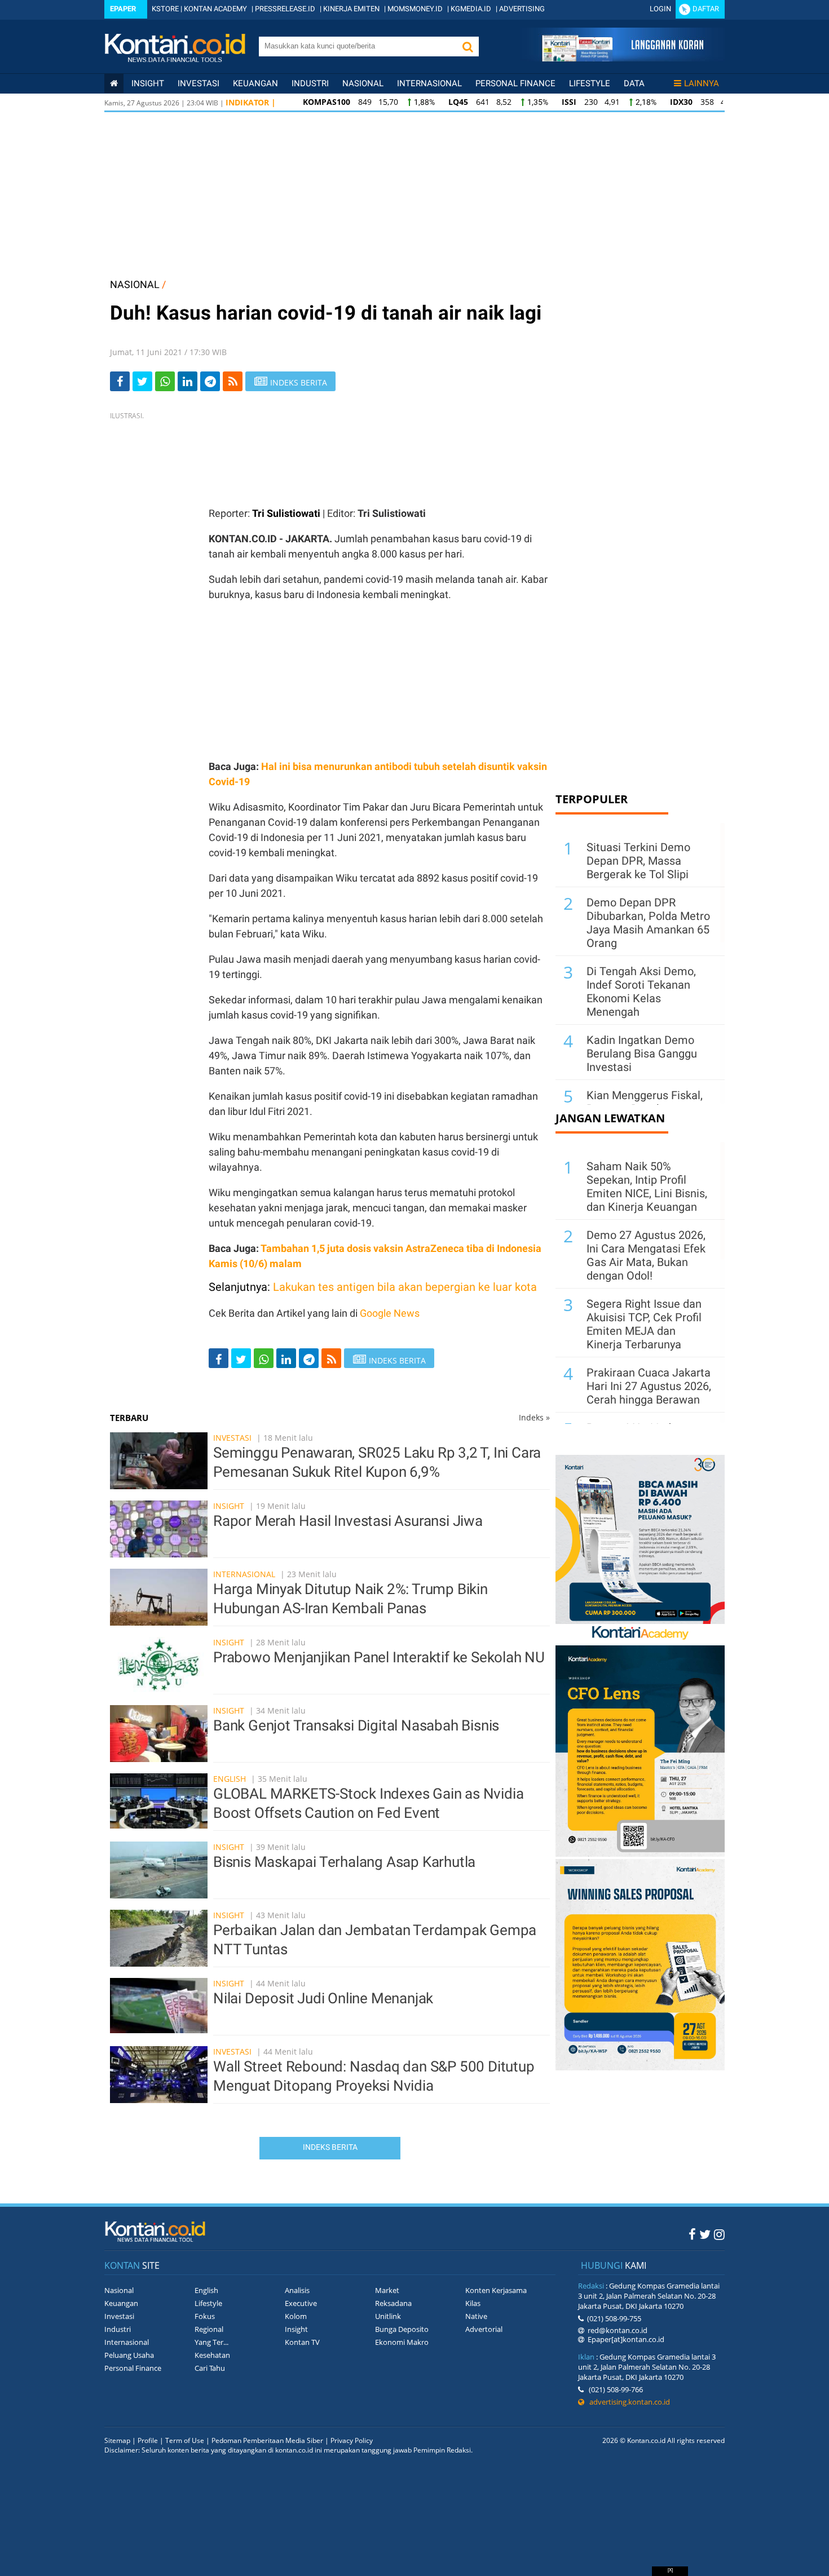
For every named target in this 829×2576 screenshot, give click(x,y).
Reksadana (393, 2303)
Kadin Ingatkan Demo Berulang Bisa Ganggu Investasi (642, 1054)
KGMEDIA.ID (471, 9)
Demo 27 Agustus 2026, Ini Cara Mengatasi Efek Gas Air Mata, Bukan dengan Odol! (646, 1255)
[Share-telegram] (210, 381)
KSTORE (165, 9)
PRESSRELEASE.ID (285, 9)
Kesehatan (212, 2355)
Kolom (296, 2316)
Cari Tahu (210, 2368)
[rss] (233, 381)
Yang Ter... (211, 2342)
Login (660, 9)
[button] (468, 47)
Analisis (297, 2290)
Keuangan (255, 83)
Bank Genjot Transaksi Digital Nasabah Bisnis (356, 1725)
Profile (148, 2440)
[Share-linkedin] (188, 381)
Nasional (363, 83)
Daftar (706, 9)
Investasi (199, 83)
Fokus (205, 2316)
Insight (229, 1506)
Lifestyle (590, 83)
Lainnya (702, 83)
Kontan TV (302, 2342)
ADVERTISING (522, 9)
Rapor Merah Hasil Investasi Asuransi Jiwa (348, 1521)
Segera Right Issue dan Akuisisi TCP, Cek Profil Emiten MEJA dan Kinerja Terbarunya (644, 1324)
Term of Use (185, 2440)
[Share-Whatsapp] (165, 381)
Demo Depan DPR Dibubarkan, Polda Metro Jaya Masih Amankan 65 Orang (648, 923)
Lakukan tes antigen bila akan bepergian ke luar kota (405, 1287)
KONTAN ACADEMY (215, 9)
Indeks (534, 1417)
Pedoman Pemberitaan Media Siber (267, 2440)
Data (634, 83)
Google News (390, 1313)
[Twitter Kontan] (705, 2234)
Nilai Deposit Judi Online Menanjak (323, 1998)
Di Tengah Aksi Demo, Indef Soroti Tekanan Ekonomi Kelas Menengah (641, 992)
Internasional (429, 83)
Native (476, 2316)
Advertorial (484, 2329)
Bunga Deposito (402, 2329)
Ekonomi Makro (402, 2342)
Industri (310, 83)
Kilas (473, 2303)
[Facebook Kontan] (692, 2234)
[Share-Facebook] (120, 381)
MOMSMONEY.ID (415, 9)
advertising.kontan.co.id (627, 2402)
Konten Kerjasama (496, 2290)
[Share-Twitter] (142, 381)
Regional (209, 2329)
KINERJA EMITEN (351, 9)
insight (148, 83)
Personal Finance (515, 83)
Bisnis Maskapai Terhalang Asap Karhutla (344, 1862)
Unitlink (388, 2316)
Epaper (123, 9)
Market (387, 2290)
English (230, 1779)
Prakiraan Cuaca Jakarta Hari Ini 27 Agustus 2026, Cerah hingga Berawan (649, 1386)
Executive (301, 2303)
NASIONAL (135, 284)
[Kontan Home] (114, 83)
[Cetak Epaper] (622, 58)
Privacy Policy (352, 2440)
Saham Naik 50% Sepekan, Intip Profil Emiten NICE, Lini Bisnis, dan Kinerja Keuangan (647, 1187)
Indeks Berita (330, 2147)
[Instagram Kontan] (719, 2234)
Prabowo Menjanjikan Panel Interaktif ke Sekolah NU (379, 1657)
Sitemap (117, 2440)
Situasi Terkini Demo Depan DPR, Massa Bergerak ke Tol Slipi (638, 861)
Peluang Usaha (129, 2355)
